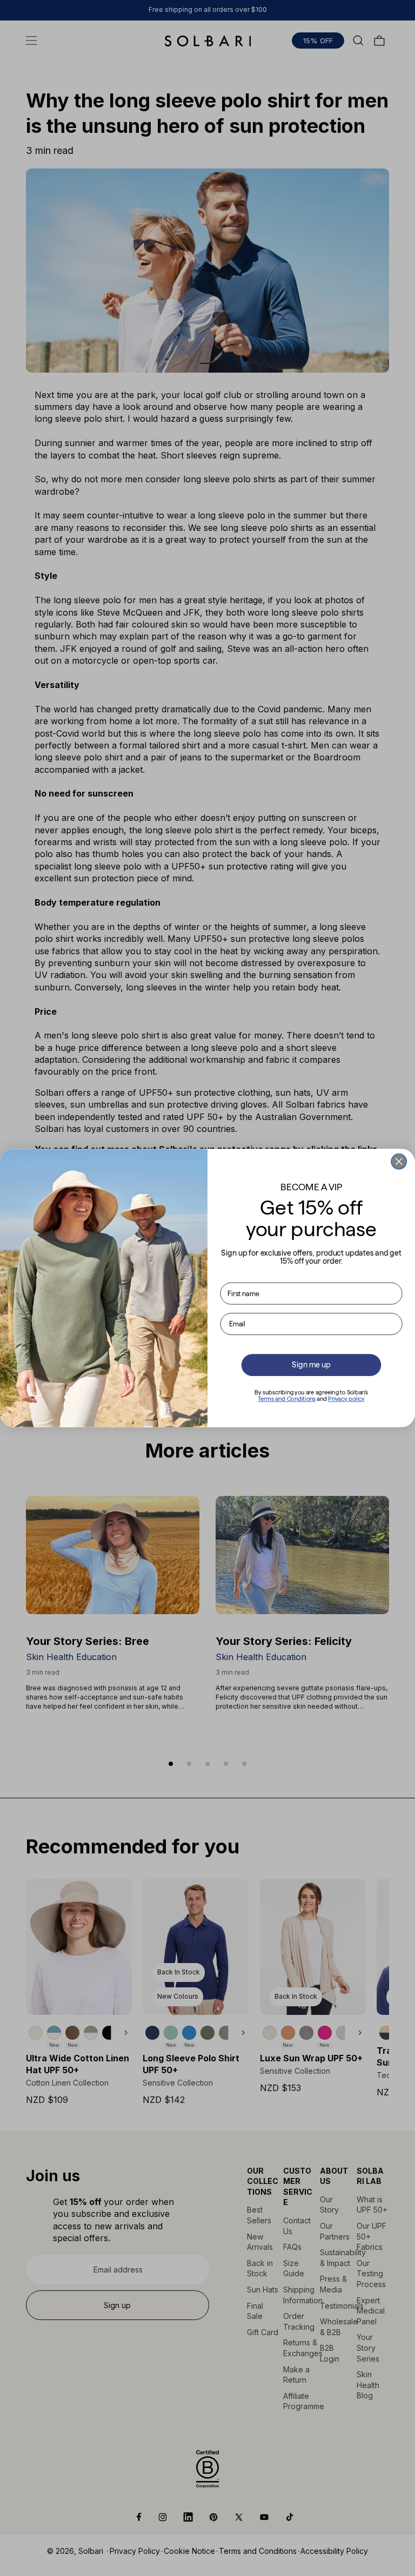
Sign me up (311, 1365)
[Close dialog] (399, 1162)
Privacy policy (346, 1399)
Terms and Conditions (287, 1399)
